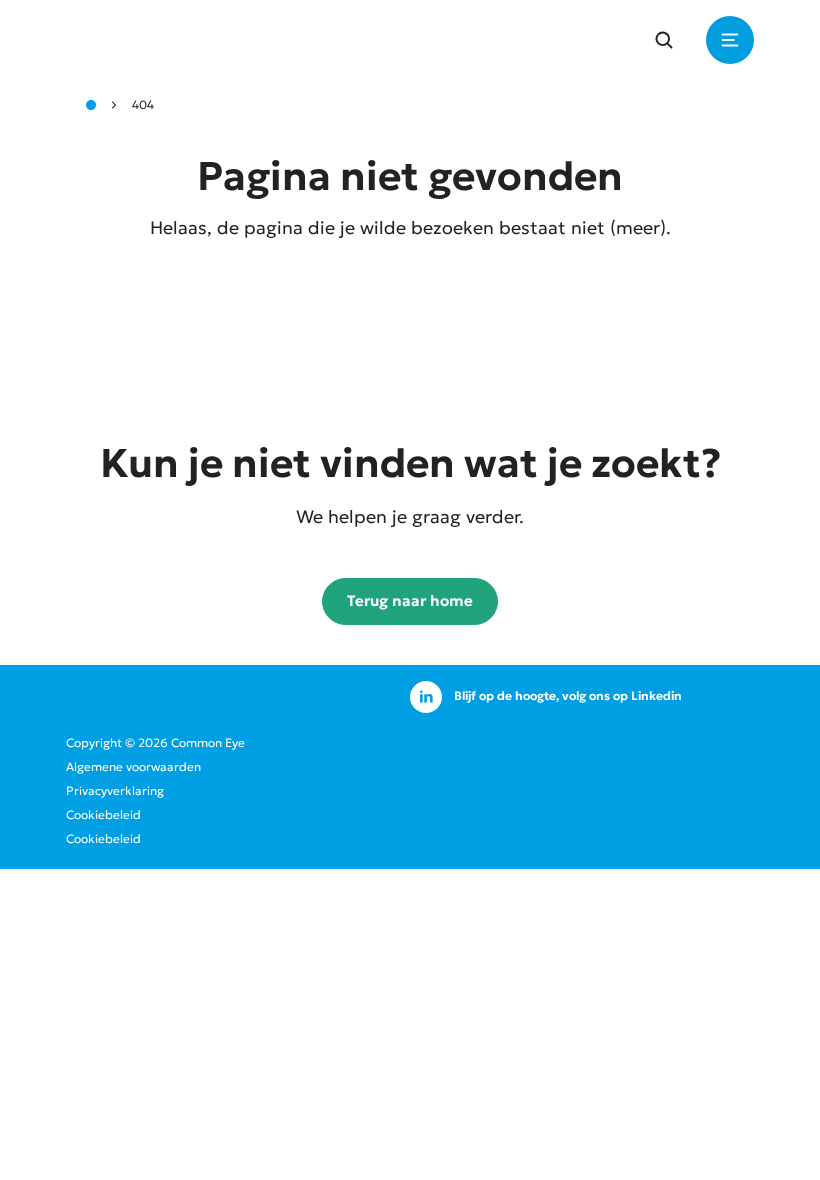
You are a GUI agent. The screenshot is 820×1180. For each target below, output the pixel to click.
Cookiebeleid (103, 814)
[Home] (91, 105)
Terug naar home (410, 600)
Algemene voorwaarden (133, 766)
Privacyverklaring (115, 790)
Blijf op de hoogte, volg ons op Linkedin (568, 695)
